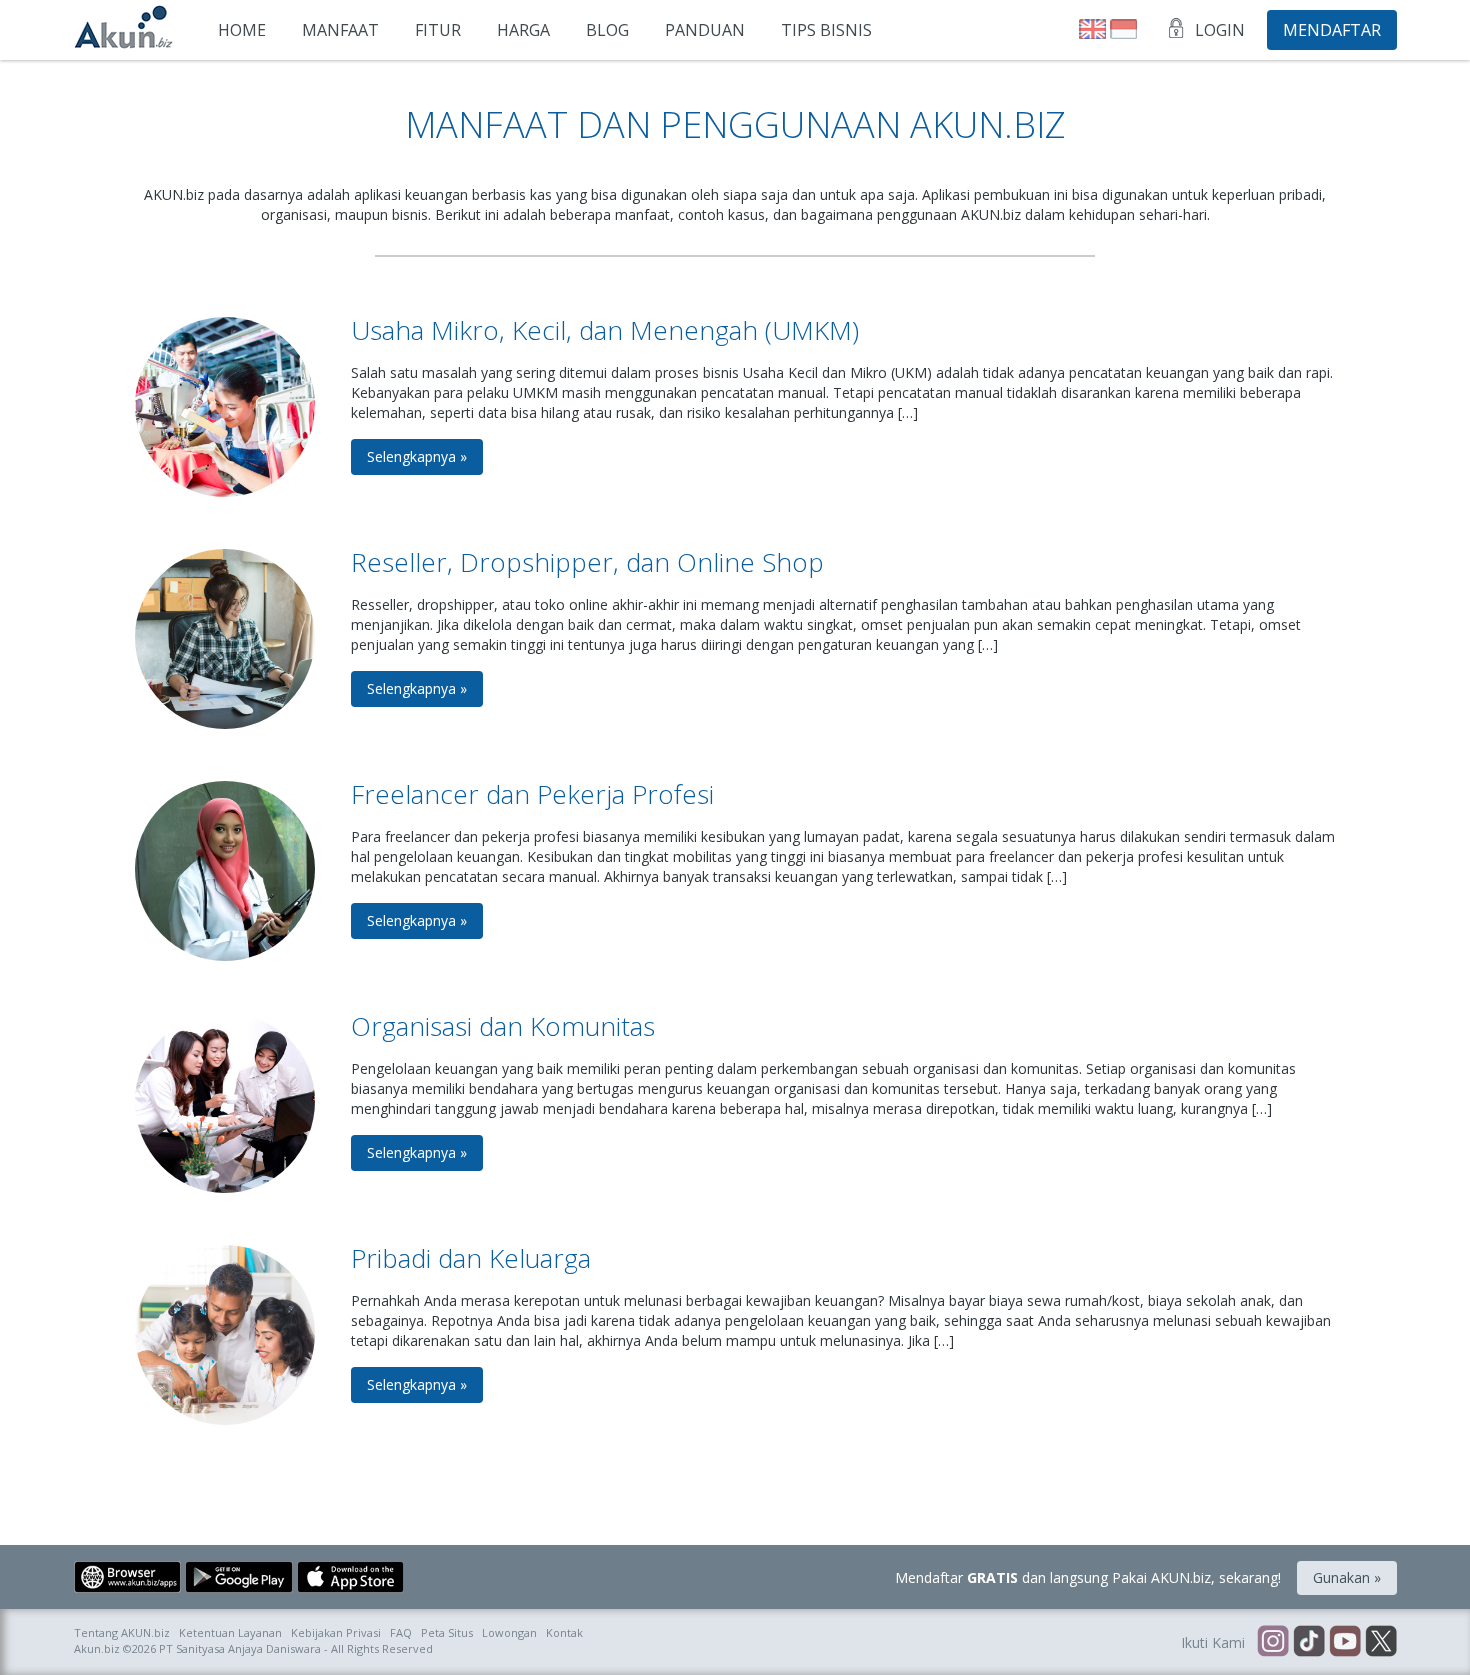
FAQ (401, 1632)
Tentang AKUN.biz (122, 1632)
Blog (607, 30)
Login (1220, 30)
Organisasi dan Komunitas (503, 1026)
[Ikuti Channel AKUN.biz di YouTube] (1347, 1651)
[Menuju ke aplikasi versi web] (129, 1587)
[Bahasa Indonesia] (1123, 33)
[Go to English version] (1094, 33)
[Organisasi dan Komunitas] (225, 1187)
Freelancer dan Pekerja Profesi (532, 794)
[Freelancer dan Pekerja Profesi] (225, 955)
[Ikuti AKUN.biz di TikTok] (1311, 1651)
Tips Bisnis (826, 30)
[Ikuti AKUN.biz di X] (1381, 1651)
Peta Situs (447, 1632)
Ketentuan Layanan (230, 1632)
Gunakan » (1347, 1577)
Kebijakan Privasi (336, 1632)
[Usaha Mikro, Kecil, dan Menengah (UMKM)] (225, 491)
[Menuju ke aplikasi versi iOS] (350, 1587)
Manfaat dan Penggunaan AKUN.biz (735, 124)
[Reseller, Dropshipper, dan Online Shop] (225, 723)
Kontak (564, 1632)
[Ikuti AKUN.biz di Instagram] (1275, 1651)
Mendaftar (1332, 30)
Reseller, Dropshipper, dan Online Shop (587, 562)
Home (242, 30)
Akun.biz (97, 1648)
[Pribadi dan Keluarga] (225, 1419)
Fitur (438, 30)
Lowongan (509, 1632)
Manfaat (340, 30)
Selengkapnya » (417, 456)
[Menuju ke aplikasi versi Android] (241, 1587)
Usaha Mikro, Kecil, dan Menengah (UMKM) (605, 330)
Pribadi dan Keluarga (471, 1258)
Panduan (705, 30)
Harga (523, 30)
